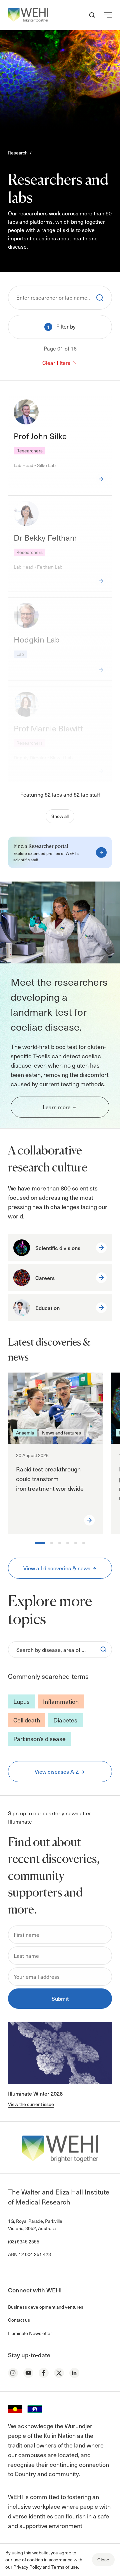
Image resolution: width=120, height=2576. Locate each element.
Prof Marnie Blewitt (48, 728)
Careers (45, 1278)
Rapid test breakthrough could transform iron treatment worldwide (50, 1479)
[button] (108, 15)
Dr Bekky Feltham (45, 537)
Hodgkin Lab (37, 639)
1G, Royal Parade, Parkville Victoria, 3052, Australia (35, 2225)
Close (103, 2560)
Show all (60, 816)
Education (47, 1308)
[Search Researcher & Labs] (97, 298)
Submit (60, 1998)
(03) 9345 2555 (24, 2242)
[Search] (103, 1650)
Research (18, 153)
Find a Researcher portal (41, 846)
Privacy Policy (27, 2567)
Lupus (21, 1701)
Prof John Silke (40, 436)
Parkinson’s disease (39, 1739)
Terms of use (65, 2567)
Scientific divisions (58, 1248)
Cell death (27, 1720)
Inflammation (61, 1701)
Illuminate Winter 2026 (35, 2093)
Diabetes (65, 1720)
